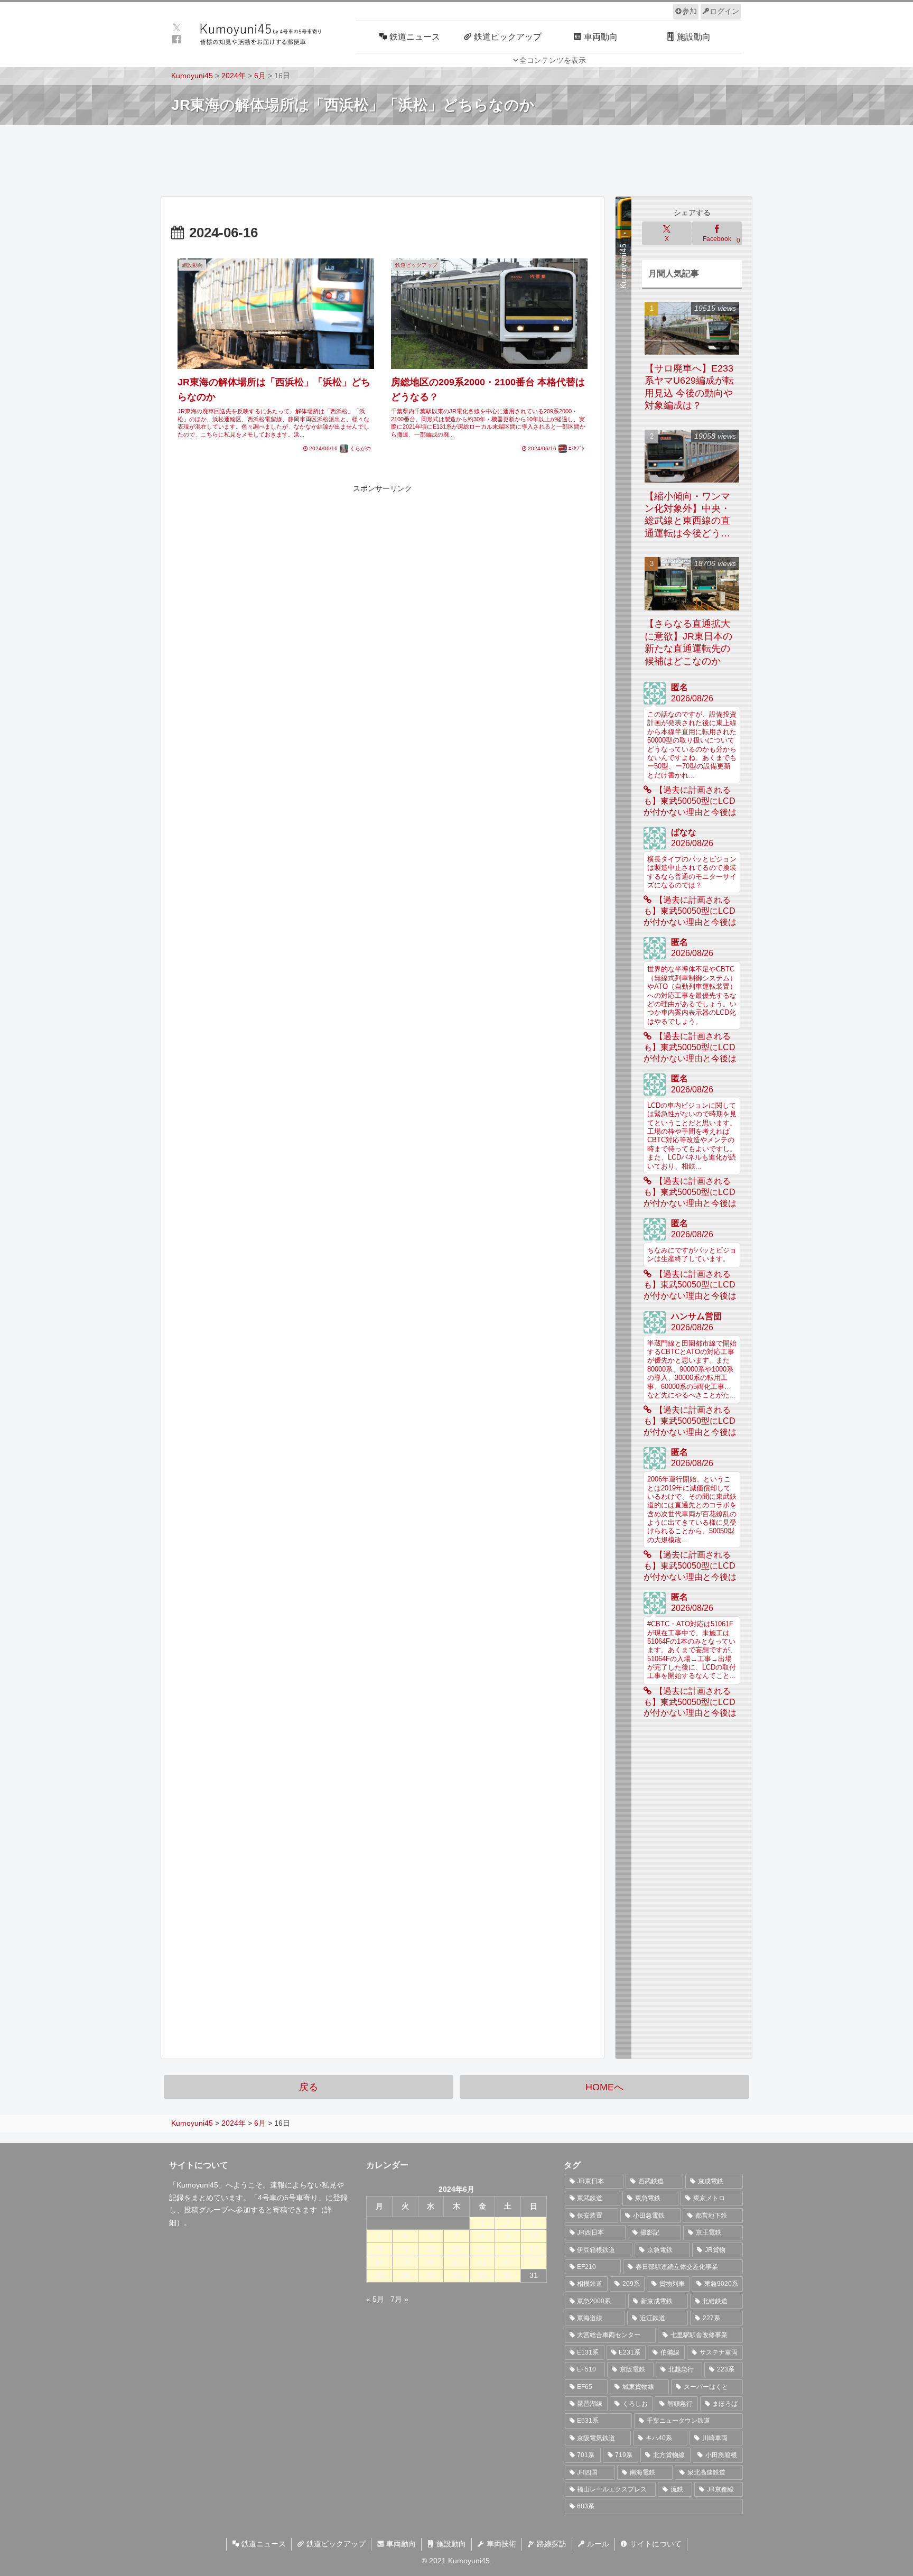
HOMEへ (604, 2087)
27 (431, 2275)
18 (379, 2262)
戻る (309, 2087)
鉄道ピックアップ (335, 2544)
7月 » (399, 2299)
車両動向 (400, 2544)
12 (405, 2249)
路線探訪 (551, 2544)
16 (508, 2249)
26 (405, 2275)
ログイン (724, 11)
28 (456, 2275)
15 (482, 2249)
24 (534, 2262)
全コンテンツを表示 (553, 60)
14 (456, 2249)
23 (508, 2262)
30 (508, 2275)
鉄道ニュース (263, 2544)
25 (379, 2275)
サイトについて (655, 2544)
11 (380, 2249)
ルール (597, 2544)
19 (405, 2262)
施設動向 (450, 2544)
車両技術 (500, 2544)
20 (431, 2262)
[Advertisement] (456, 160)
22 (482, 2262)
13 (431, 2249)
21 (456, 2262)
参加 (690, 11)
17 (534, 2249)
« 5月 (375, 2299)
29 (482, 2275)
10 (534, 2236)
